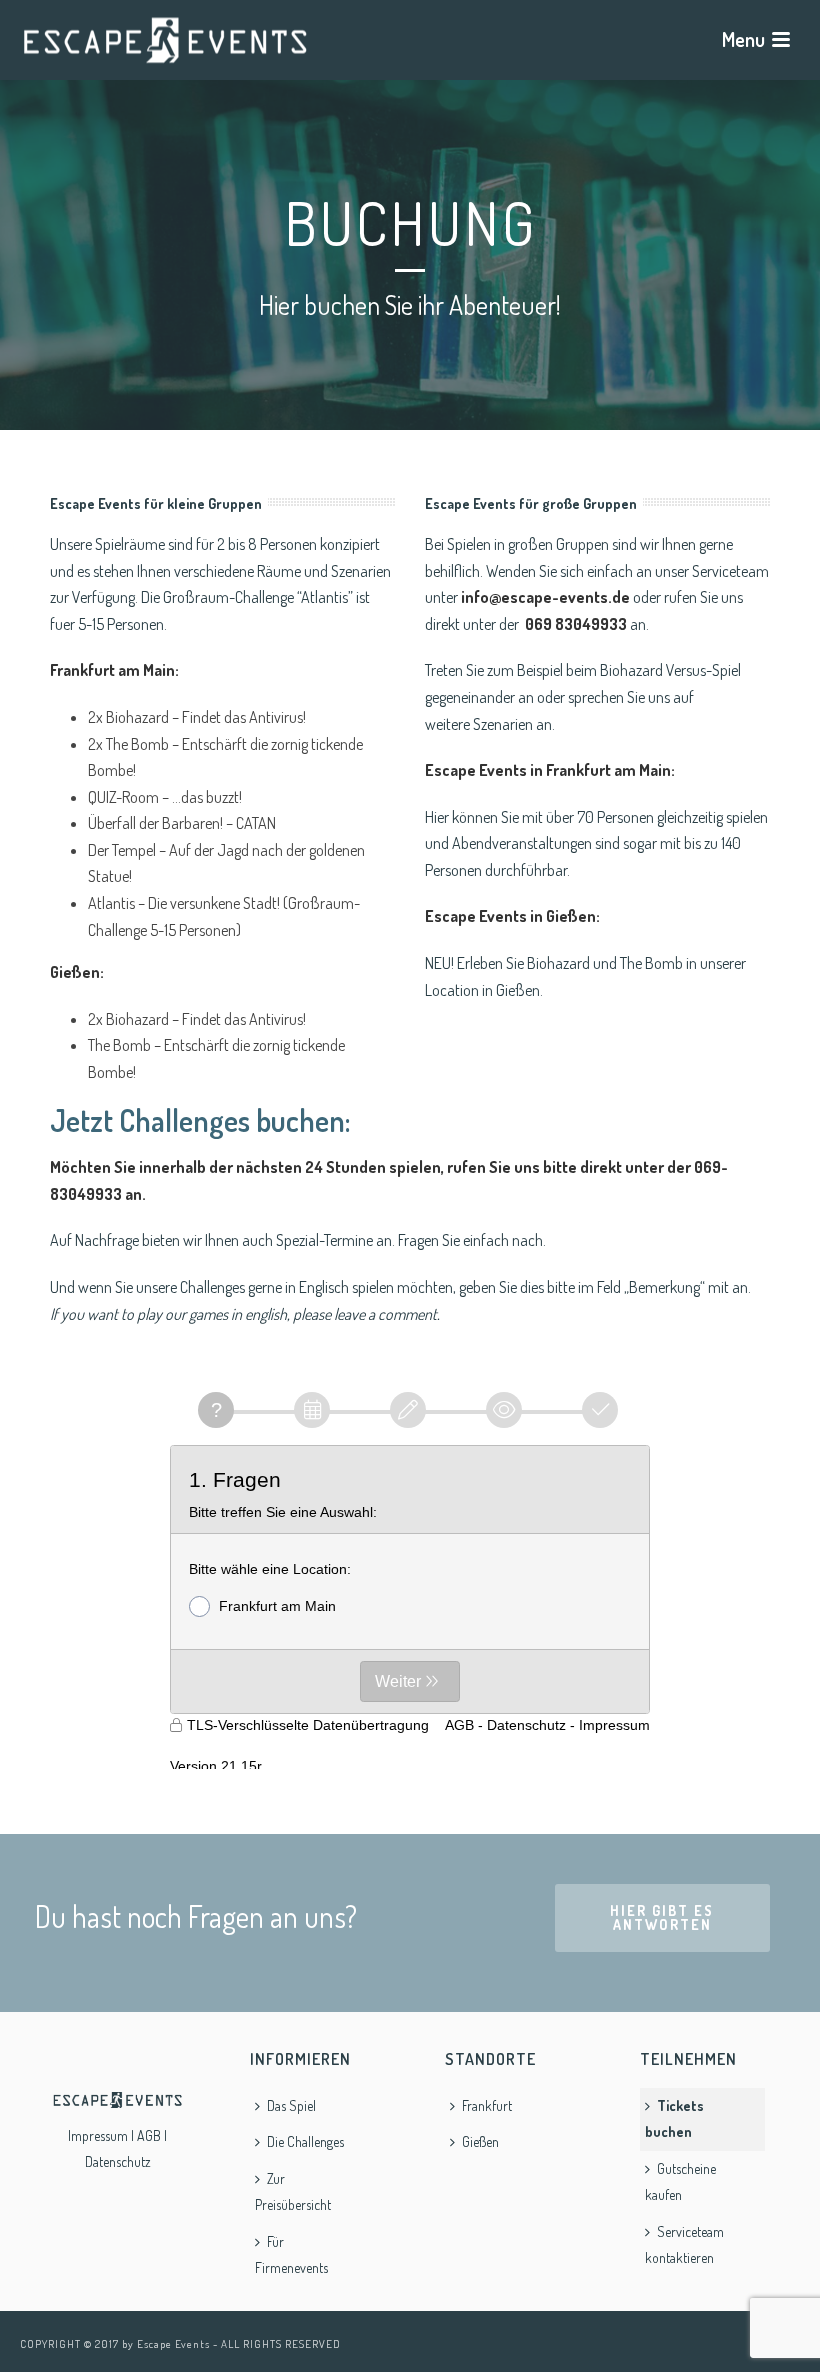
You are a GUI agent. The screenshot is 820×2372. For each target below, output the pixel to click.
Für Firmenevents (291, 2255)
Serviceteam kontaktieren (684, 2245)
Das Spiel (291, 2105)
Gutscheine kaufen (680, 2182)
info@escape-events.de (545, 597)
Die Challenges (305, 2141)
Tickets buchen (674, 2119)
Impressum (98, 2135)
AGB (149, 2135)
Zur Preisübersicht (293, 2192)
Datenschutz (118, 2161)
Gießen (480, 2141)
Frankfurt (487, 2105)
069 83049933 (576, 624)
